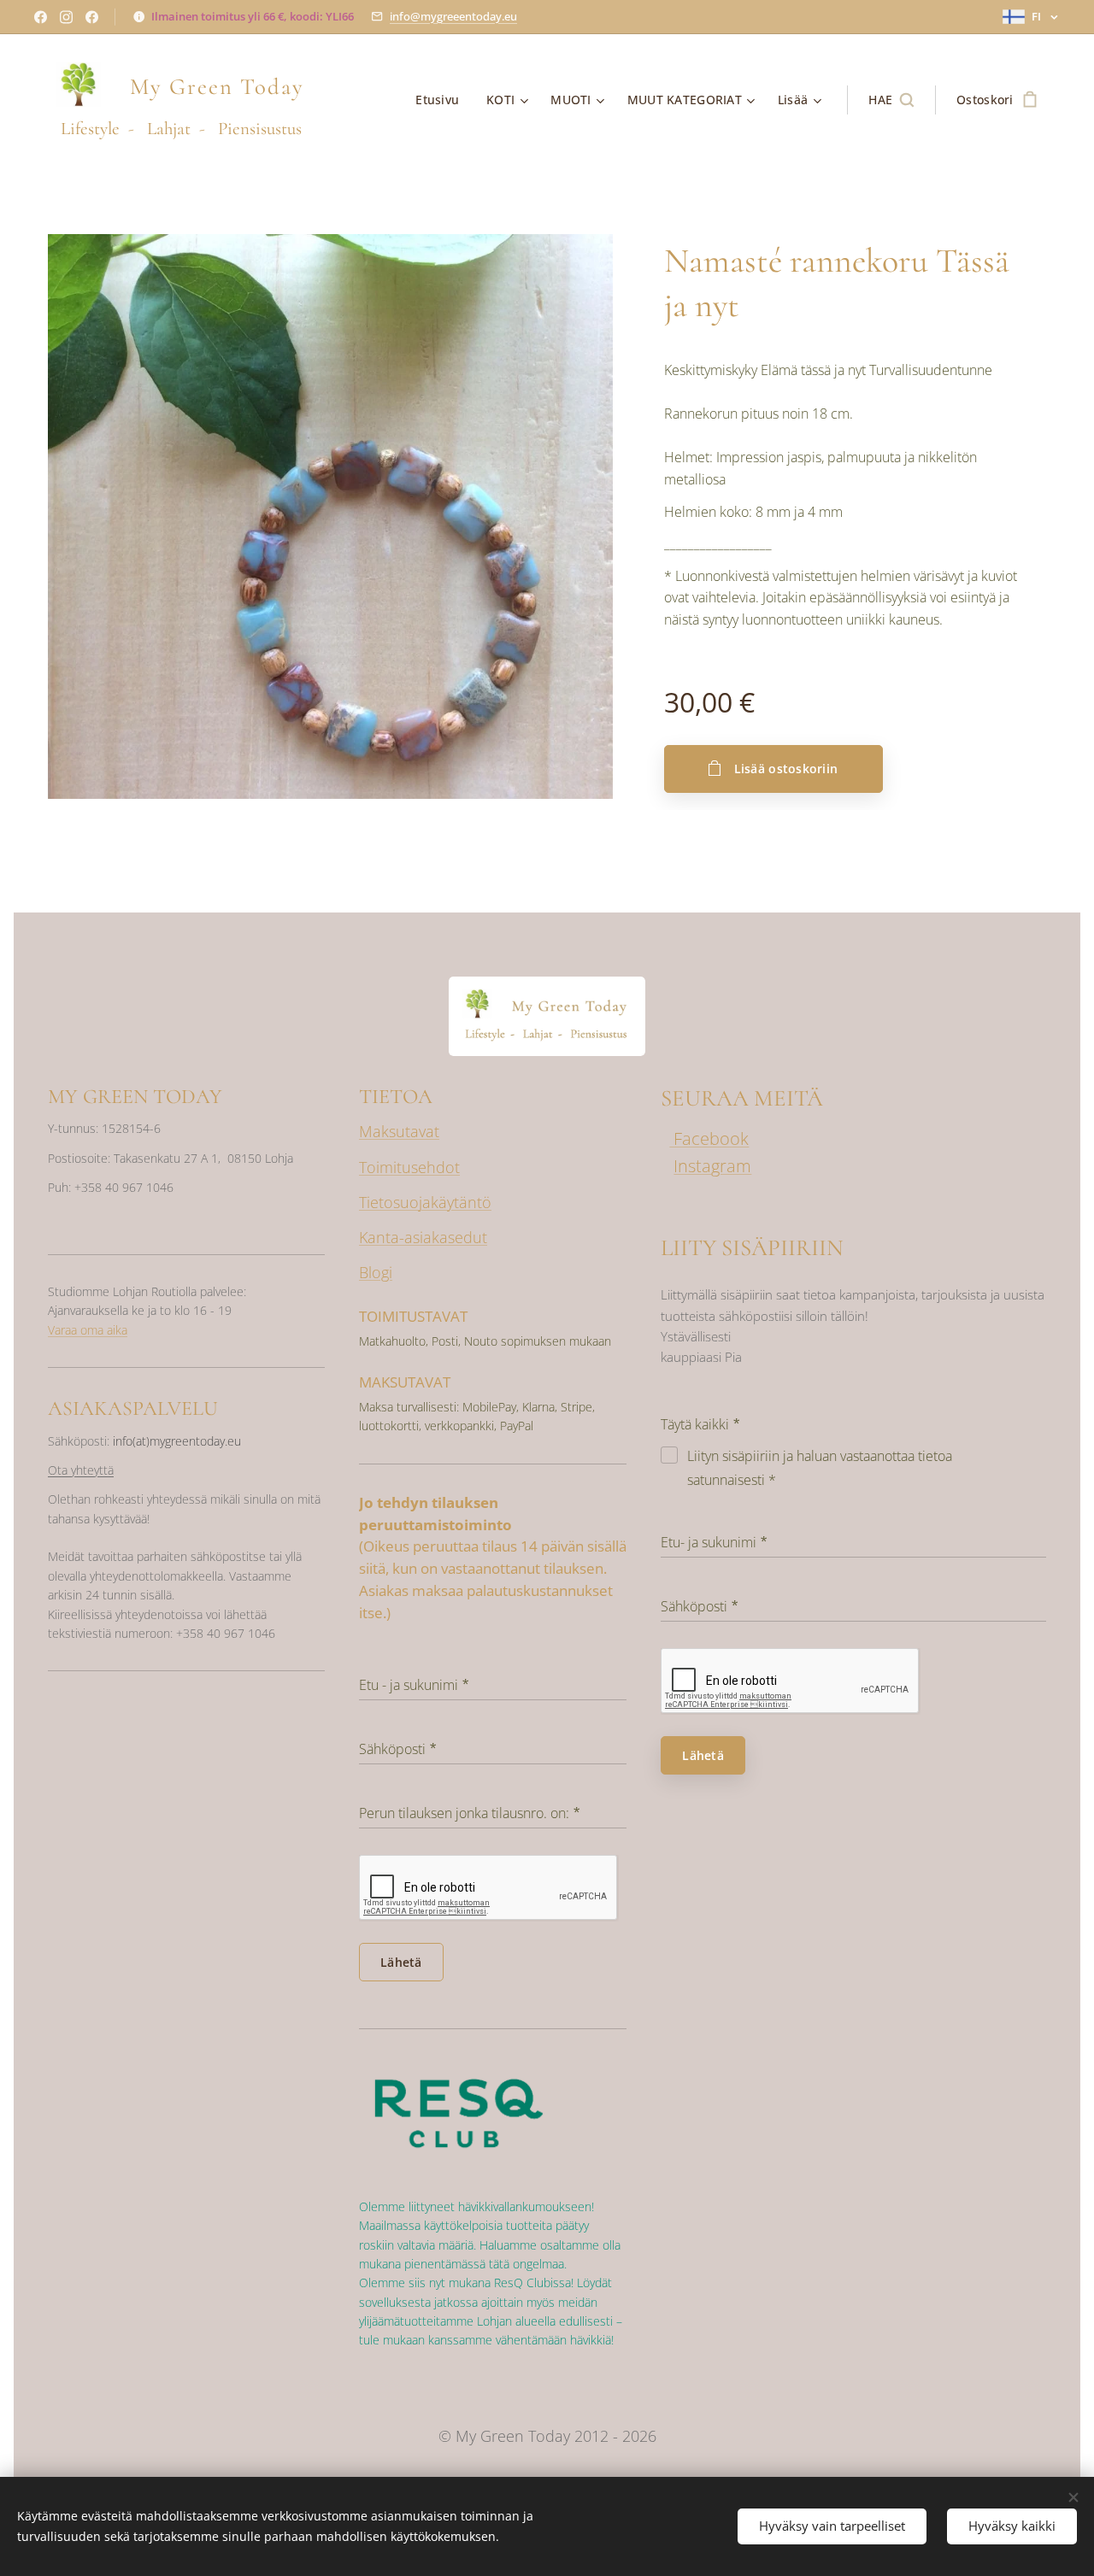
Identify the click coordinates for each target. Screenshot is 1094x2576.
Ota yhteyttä (81, 1470)
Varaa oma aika (88, 1330)
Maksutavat (399, 1131)
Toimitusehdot (409, 1167)
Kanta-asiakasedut (423, 1237)
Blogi (376, 1272)
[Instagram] (66, 17)
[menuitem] (442, 100)
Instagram (712, 1166)
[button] (891, 100)
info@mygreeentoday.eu (453, 16)
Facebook (709, 1138)
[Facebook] (41, 17)
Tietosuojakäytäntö (425, 1202)
